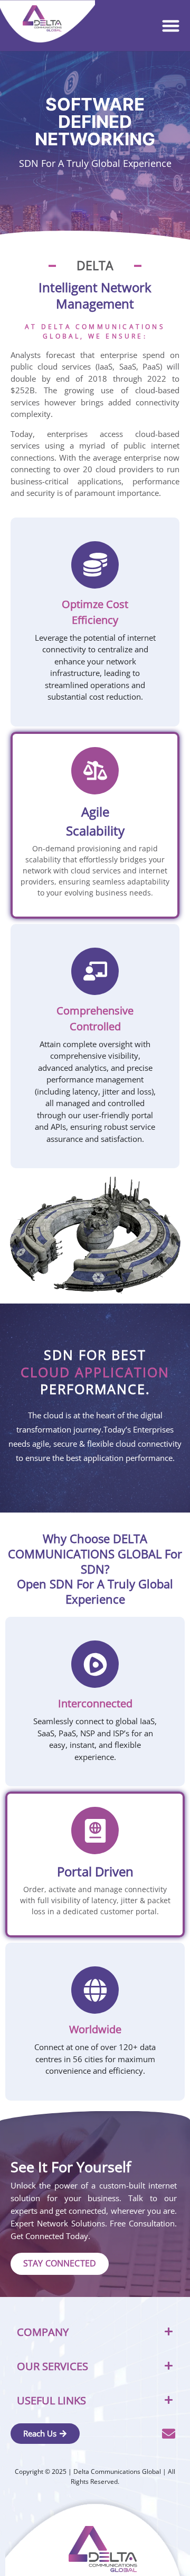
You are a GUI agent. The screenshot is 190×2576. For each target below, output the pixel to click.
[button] (171, 26)
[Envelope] (169, 2434)
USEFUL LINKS (51, 2400)
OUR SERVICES (53, 2366)
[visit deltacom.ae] (42, 19)
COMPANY (43, 2332)
